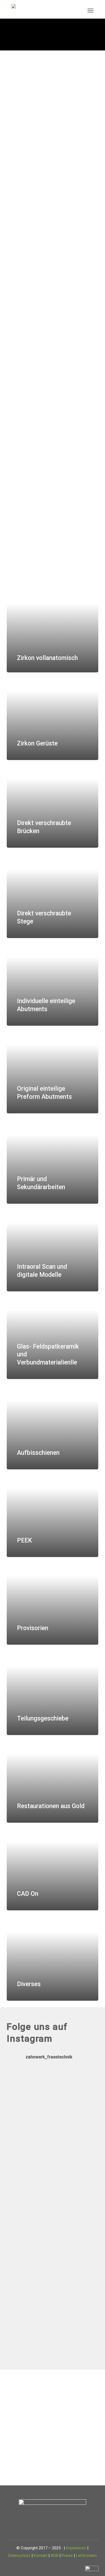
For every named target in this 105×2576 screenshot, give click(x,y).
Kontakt (41, 2556)
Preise (67, 2556)
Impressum (76, 2548)
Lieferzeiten (86, 2556)
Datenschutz (19, 2556)
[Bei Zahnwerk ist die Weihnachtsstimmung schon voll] (52, 2268)
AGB (55, 2556)
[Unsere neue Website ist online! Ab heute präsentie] (52, 2209)
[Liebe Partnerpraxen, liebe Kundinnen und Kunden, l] (52, 2123)
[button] (90, 10)
